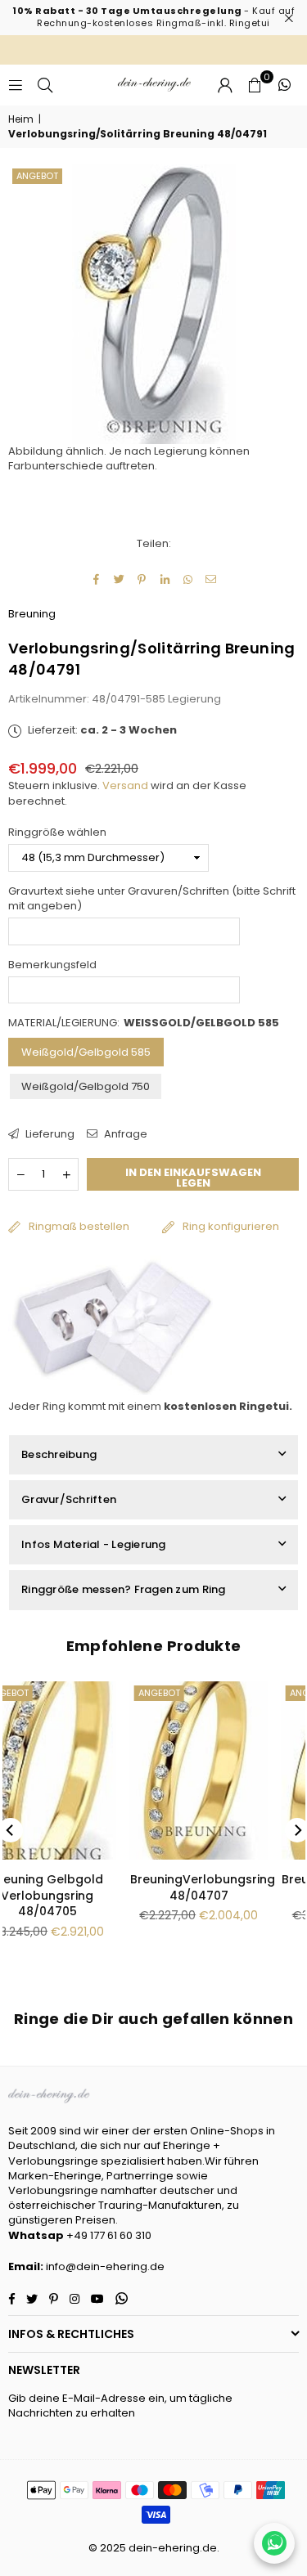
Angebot (37, 176)
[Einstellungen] (225, 85)
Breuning (32, 614)
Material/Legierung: (144, 1023)
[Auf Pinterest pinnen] (142, 579)
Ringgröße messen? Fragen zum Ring (124, 1589)
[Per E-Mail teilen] (211, 579)
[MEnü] (16, 85)
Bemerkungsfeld (52, 965)
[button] (255, 85)
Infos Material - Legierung (94, 1544)
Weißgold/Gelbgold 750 (86, 1086)
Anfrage (124, 1134)
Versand (125, 785)
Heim (21, 119)
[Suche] (45, 85)
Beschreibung (59, 1454)
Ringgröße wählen (57, 832)
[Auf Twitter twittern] (119, 579)
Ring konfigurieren (231, 1226)
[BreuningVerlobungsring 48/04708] (233, 1770)
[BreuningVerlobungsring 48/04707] (81, 1770)
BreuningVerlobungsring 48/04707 (85, 1887)
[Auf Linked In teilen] (165, 579)
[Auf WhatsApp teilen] (188, 579)
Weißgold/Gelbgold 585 (86, 1052)
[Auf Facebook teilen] (96, 579)
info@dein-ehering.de (105, 2266)
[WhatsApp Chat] (274, 2543)
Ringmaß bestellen (79, 1226)
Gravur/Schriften (69, 1499)
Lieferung (49, 1134)
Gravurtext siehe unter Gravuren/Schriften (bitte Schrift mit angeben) (152, 899)
